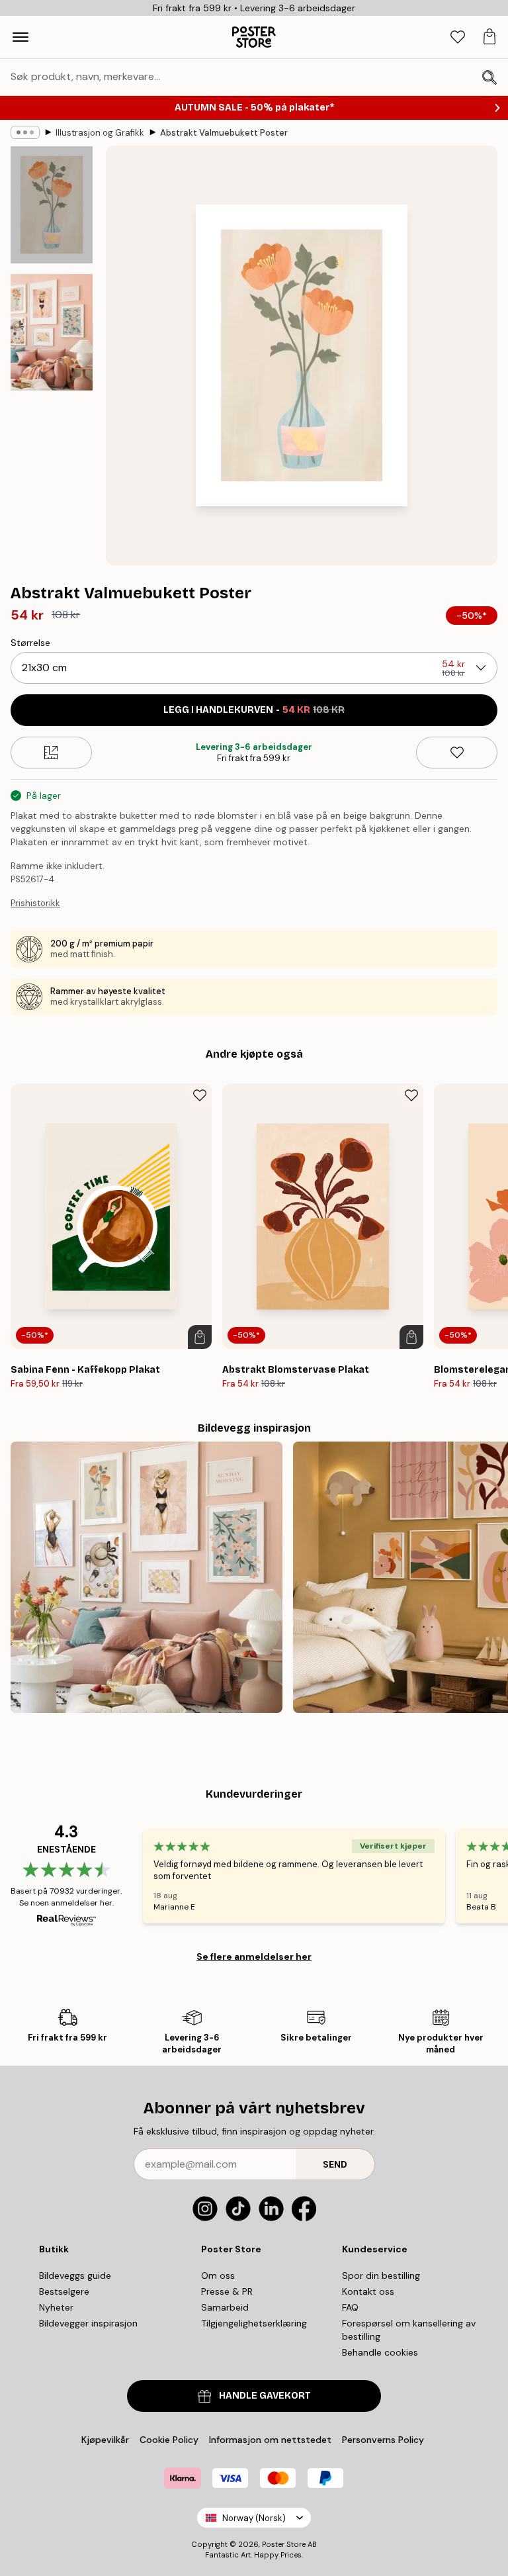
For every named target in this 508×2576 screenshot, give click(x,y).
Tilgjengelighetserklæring (254, 2323)
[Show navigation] (21, 37)
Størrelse (30, 643)
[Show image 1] (52, 205)
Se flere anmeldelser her (254, 1956)
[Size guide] (51, 753)
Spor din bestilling (381, 2276)
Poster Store (284, 2544)
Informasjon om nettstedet (270, 2440)
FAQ (350, 2307)
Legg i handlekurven (254, 710)
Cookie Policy (169, 2440)
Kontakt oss (368, 2291)
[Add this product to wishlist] (457, 753)
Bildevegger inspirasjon (88, 2323)
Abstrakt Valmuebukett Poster (224, 133)
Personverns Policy (384, 2440)
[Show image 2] (52, 332)
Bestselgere (64, 2291)
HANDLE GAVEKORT (265, 2396)
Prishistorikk (35, 903)
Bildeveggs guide (75, 2276)
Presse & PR (227, 2291)
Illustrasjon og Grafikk (100, 133)
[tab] (458, 37)
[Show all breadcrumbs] (25, 132)
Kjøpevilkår (105, 2440)
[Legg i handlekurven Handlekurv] (200, 1337)
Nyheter (56, 2307)
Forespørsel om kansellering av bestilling (409, 2330)
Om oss (218, 2276)
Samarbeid (225, 2307)
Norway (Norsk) (254, 2518)
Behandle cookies (380, 2352)
